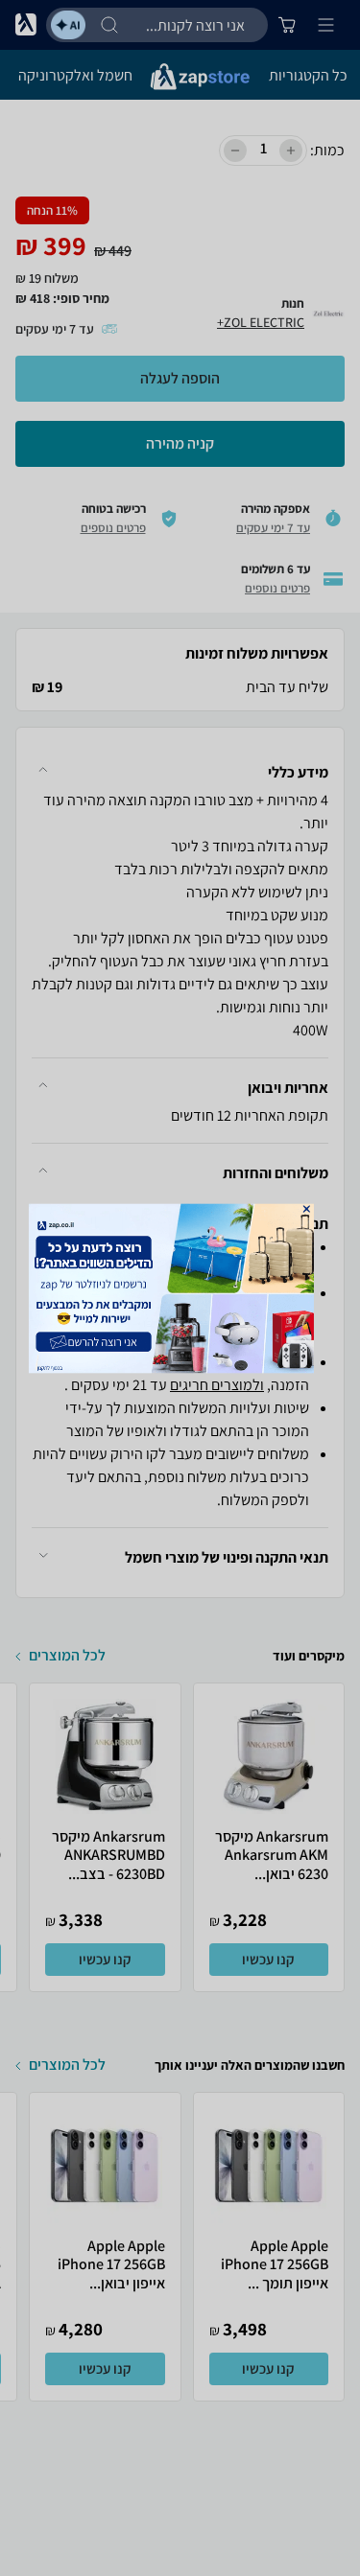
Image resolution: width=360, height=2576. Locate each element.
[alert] (180, 1288)
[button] (306, 1208)
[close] (306, 1208)
